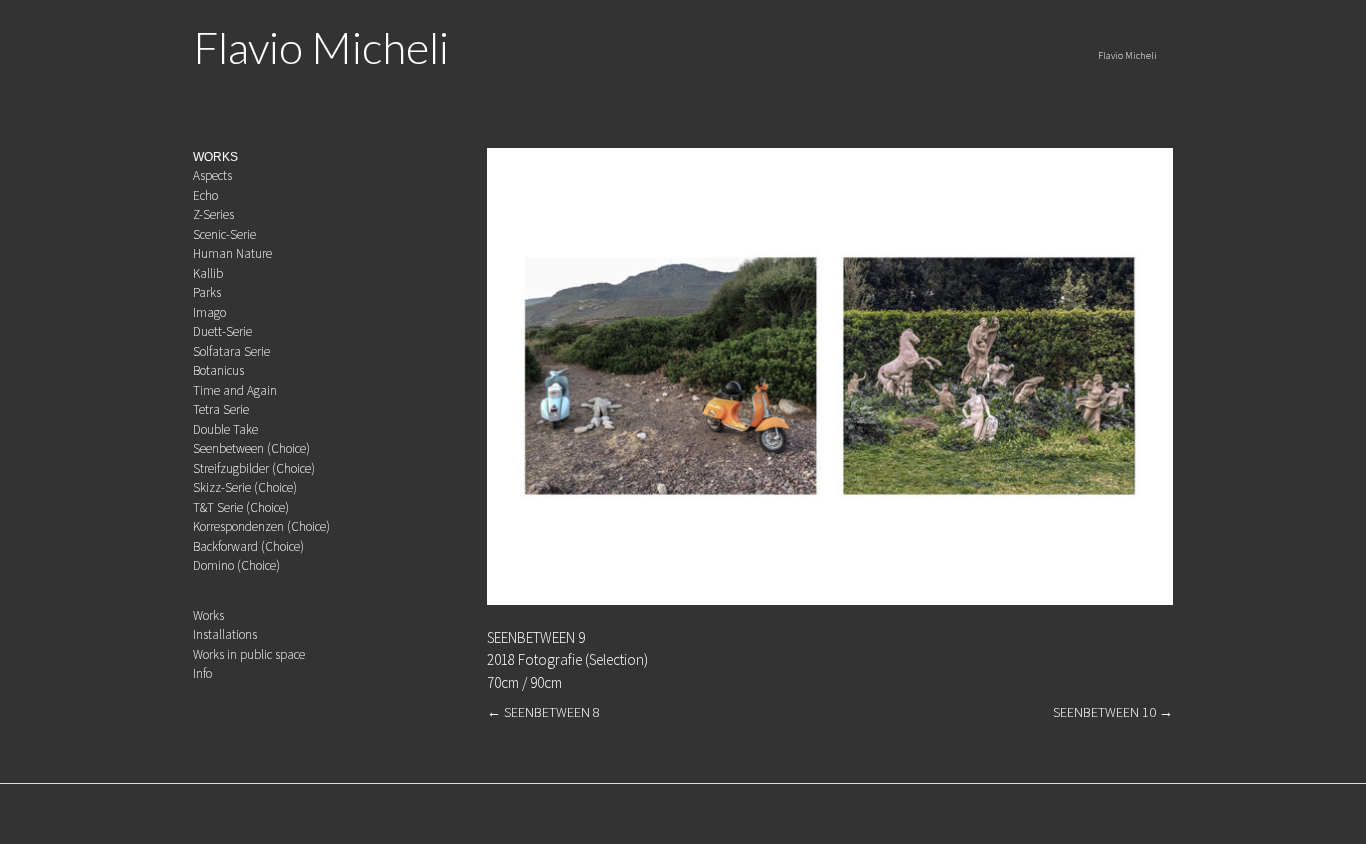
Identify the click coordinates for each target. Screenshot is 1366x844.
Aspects (212, 175)
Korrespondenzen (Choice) (261, 526)
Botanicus (218, 370)
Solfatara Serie (231, 351)
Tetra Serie (221, 409)
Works (208, 615)
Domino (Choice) (236, 565)
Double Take (225, 429)
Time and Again (235, 390)
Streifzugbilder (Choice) (254, 468)
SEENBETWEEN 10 (1113, 712)
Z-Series (213, 214)
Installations (225, 634)
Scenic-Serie (224, 234)
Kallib (208, 273)
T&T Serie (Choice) (241, 507)
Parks (207, 292)
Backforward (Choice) (248, 546)
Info (202, 673)
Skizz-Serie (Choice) (245, 487)
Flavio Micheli (321, 47)
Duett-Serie (222, 331)
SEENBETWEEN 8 (543, 712)
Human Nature (232, 253)
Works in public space (249, 654)
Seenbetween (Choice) (251, 448)
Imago (209, 312)
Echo (205, 195)
